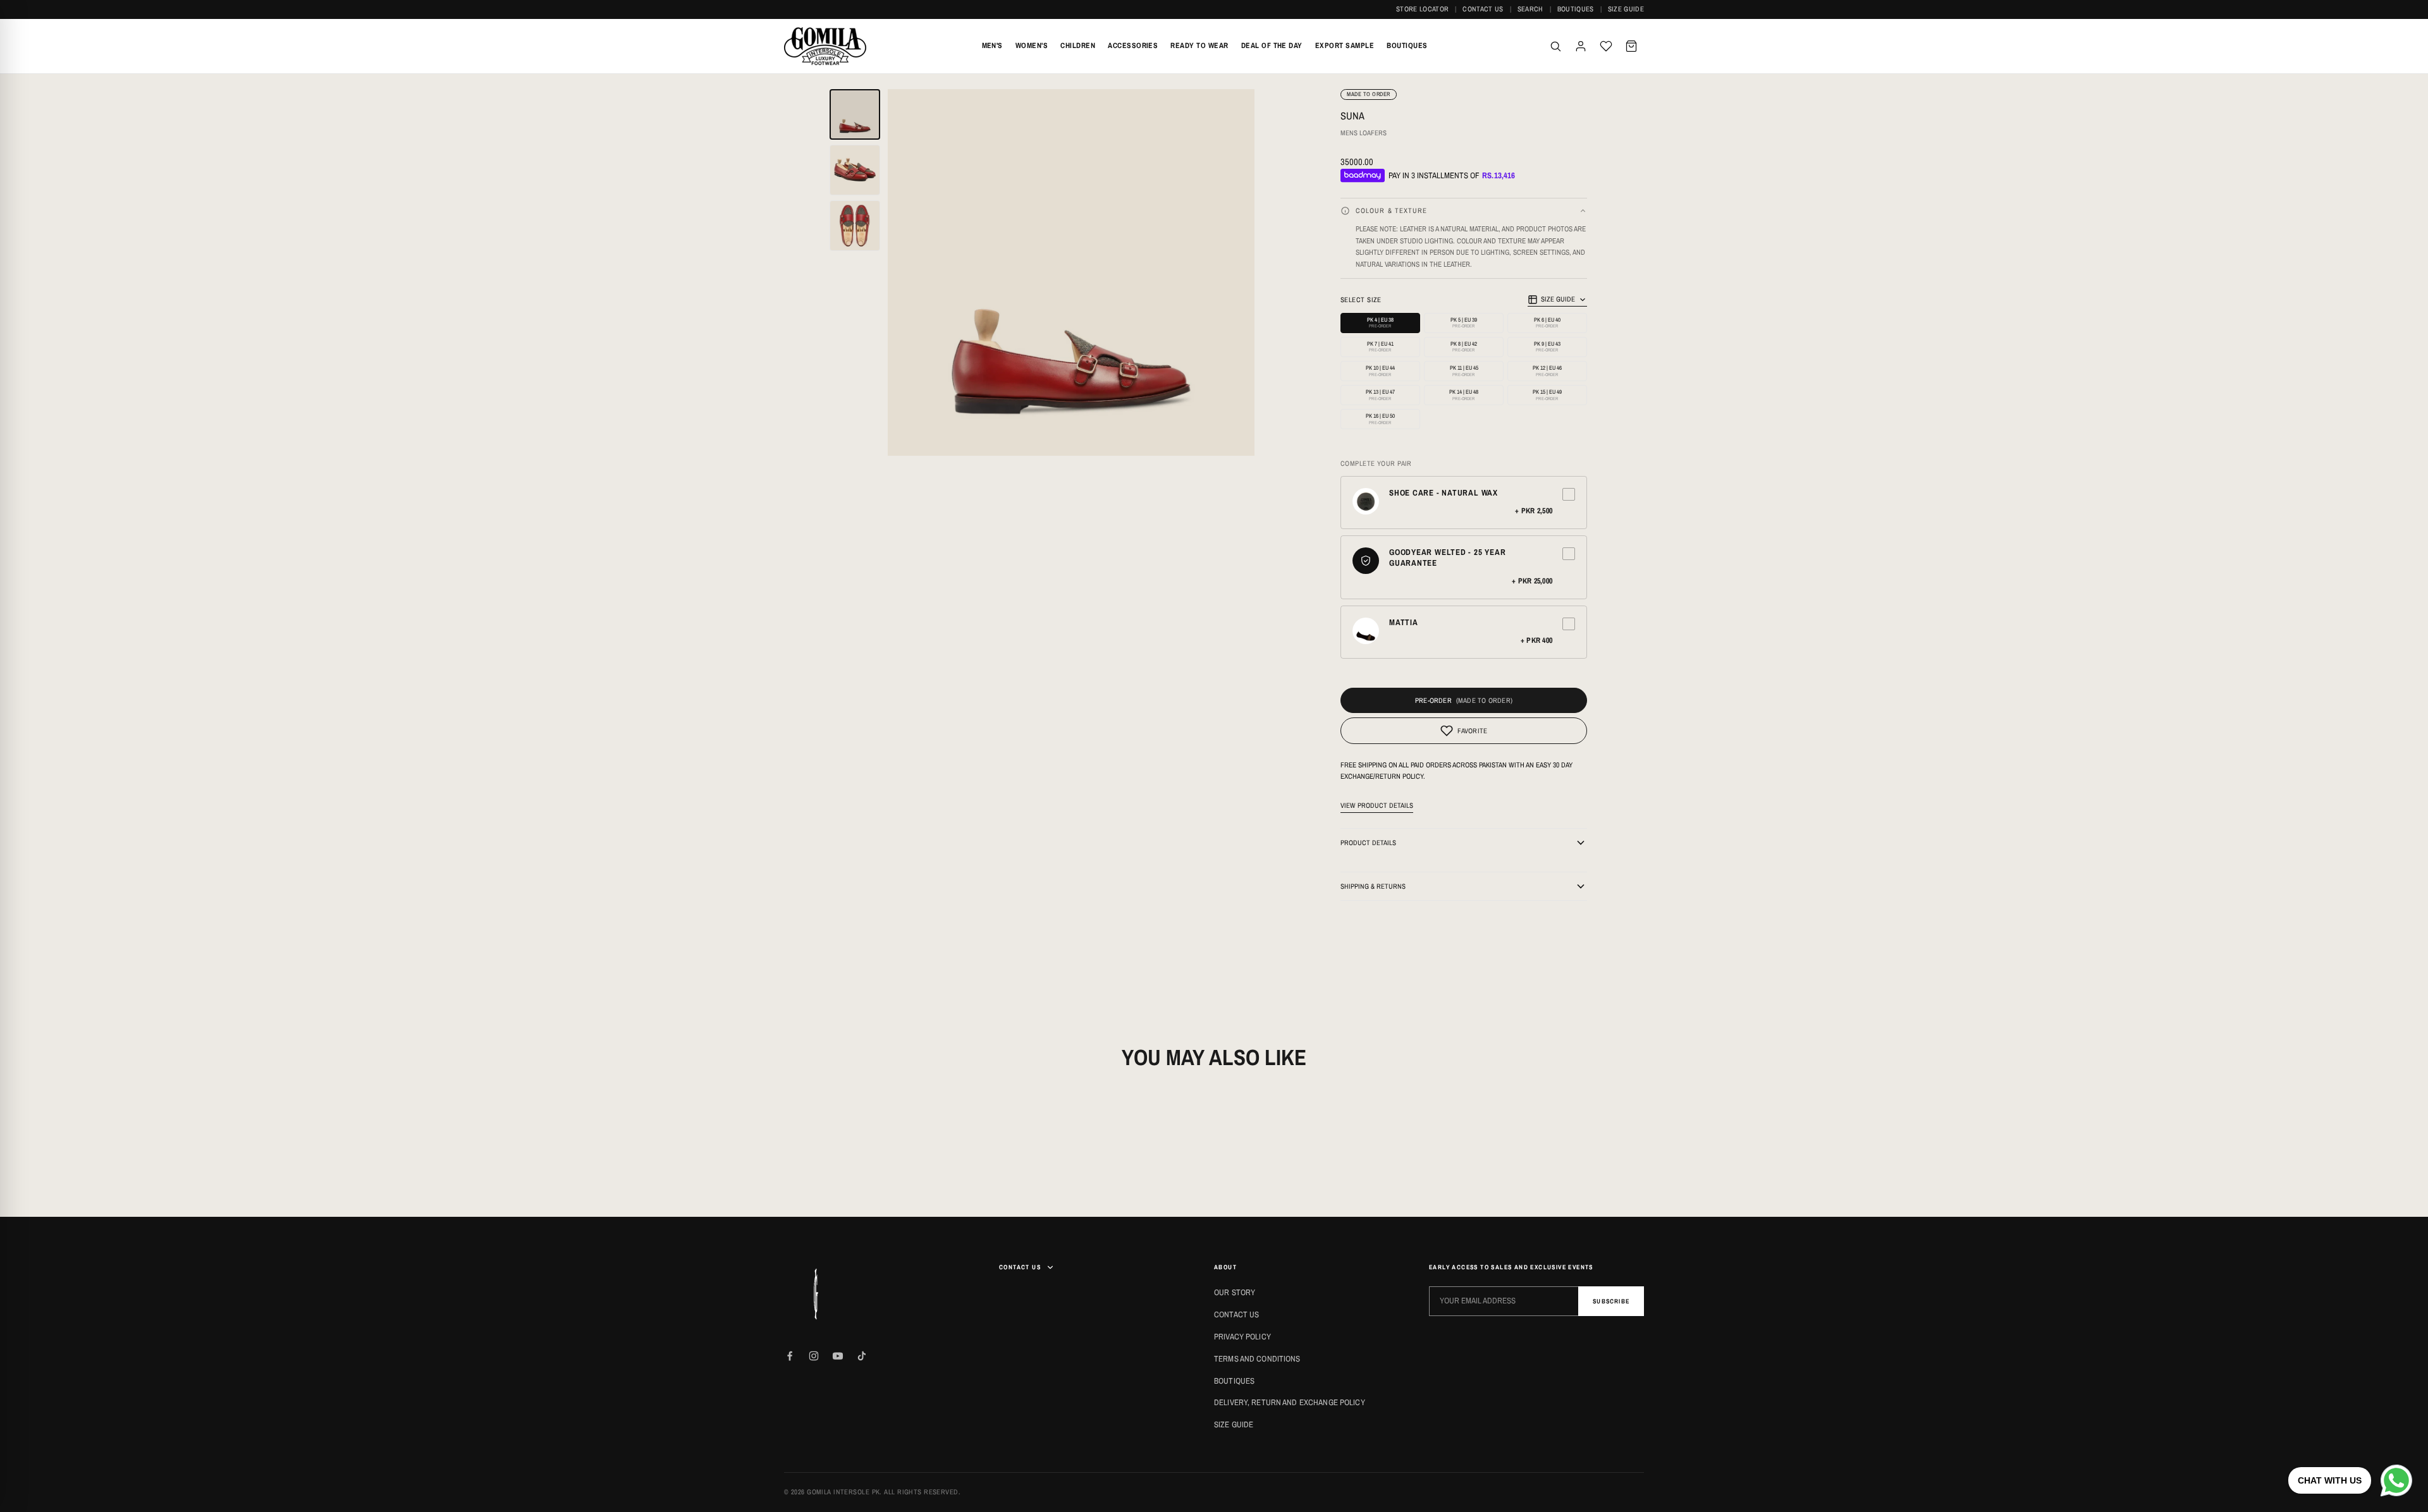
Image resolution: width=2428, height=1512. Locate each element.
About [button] (1225, 1267)
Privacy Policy (1242, 1337)
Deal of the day (1272, 46)
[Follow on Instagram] (814, 1356)
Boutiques (1576, 9)
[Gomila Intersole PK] (816, 1294)
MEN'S (992, 46)
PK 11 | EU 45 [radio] (1464, 371)
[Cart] (1631, 46)
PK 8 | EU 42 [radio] (1464, 347)
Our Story (1235, 1292)
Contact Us (1483, 9)
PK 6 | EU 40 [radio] (1547, 323)
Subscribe (1611, 1301)
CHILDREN (1078, 46)
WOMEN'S (1032, 46)
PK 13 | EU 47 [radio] (1380, 395)
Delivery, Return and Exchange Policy (1290, 1402)
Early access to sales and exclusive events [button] (1511, 1267)
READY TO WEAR (1199, 46)
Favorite (1473, 731)
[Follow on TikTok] (862, 1356)
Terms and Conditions (1257, 1359)
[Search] (1555, 46)
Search (1530, 9)
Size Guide (1626, 9)
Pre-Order (1433, 700)
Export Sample (1345, 46)
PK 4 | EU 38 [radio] (1380, 323)
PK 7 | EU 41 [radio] (1380, 347)
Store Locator (1422, 9)
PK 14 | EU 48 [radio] (1464, 395)
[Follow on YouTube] (838, 1356)
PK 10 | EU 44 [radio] (1380, 371)
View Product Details (1377, 805)
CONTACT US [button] (1020, 1267)
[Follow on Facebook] (790, 1356)
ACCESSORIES (1133, 46)
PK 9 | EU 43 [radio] (1547, 347)
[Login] (1581, 46)
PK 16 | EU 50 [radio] (1380, 419)
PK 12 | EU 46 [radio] (1547, 371)
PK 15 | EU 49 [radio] (1547, 395)
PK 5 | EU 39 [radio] (1464, 323)
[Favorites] (1606, 46)
